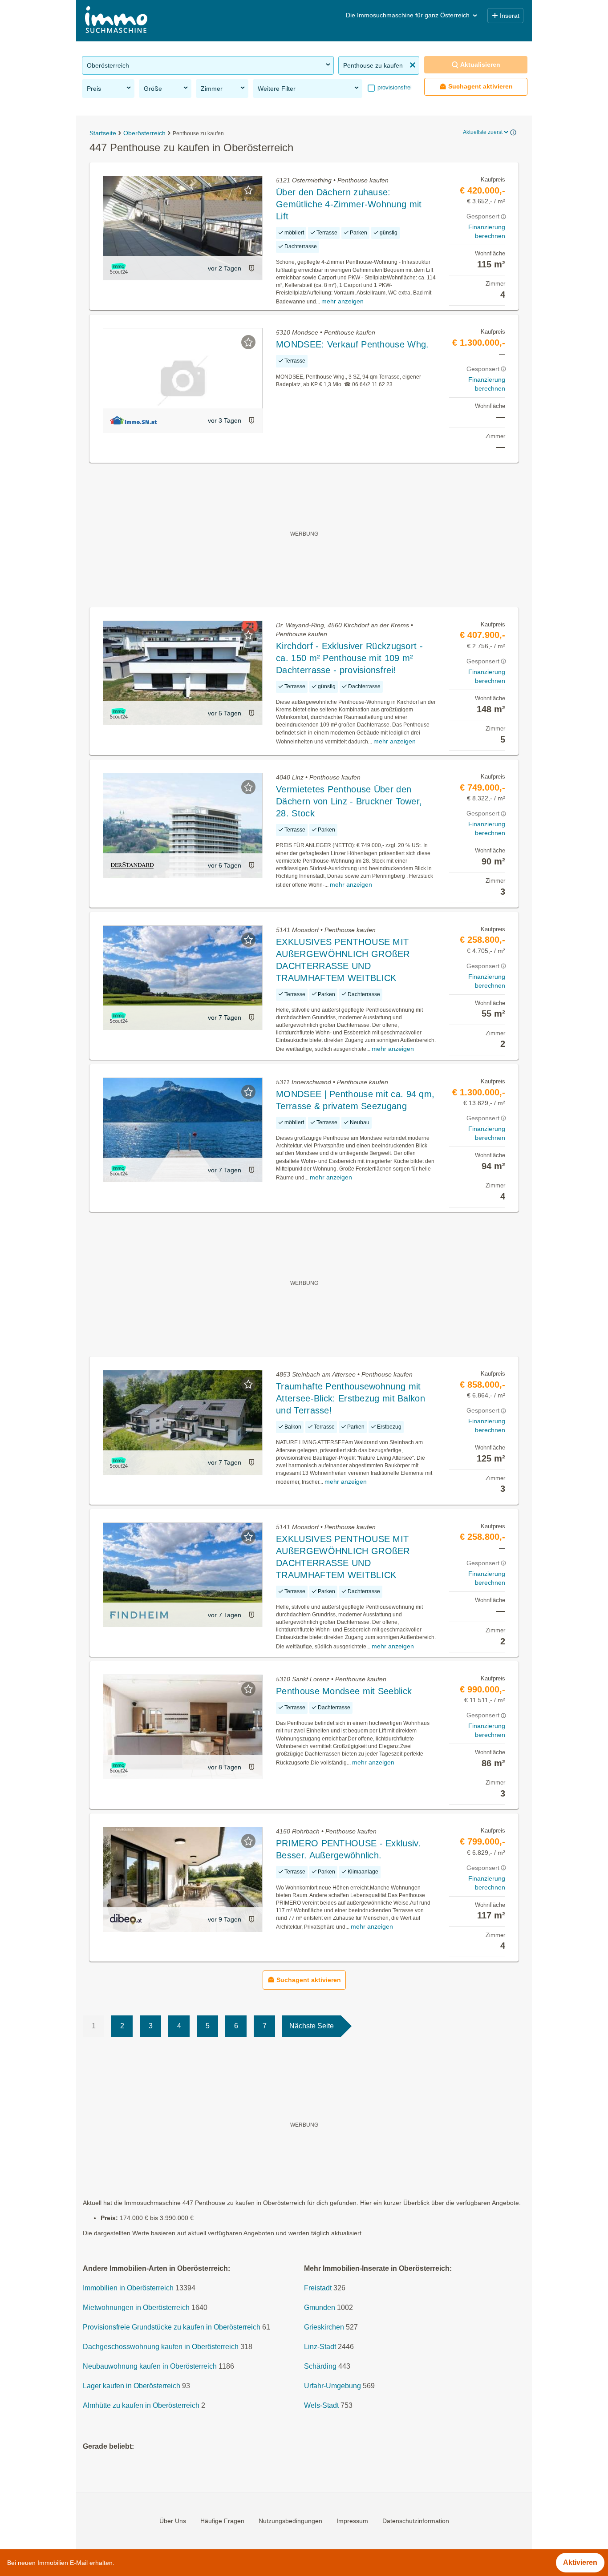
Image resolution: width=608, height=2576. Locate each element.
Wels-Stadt (321, 2405)
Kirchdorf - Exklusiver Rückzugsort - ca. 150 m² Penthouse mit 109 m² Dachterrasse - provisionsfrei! (349, 658)
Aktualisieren (480, 65)
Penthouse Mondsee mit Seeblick (344, 1691)
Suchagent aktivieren (480, 86)
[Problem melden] (251, 268)
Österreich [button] (455, 15)
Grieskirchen (324, 2327)
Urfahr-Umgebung (332, 2386)
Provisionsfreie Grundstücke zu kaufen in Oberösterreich (172, 2327)
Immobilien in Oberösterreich (128, 2288)
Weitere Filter (277, 89)
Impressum (352, 2521)
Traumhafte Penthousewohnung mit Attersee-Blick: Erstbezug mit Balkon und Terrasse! (351, 1398)
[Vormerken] (248, 190)
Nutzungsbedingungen (290, 2521)
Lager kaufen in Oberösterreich (132, 2386)
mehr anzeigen (343, 301)
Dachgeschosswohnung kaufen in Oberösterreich (161, 2347)
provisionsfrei (394, 87)
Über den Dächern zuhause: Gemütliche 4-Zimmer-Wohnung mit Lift (349, 204)
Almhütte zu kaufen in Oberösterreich (141, 2405)
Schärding (320, 2366)
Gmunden (320, 2307)
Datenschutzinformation (416, 2521)
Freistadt (318, 2288)
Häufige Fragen (222, 2521)
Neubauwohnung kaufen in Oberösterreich (150, 2366)
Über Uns (173, 2521)
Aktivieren (580, 2562)
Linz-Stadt (320, 2347)
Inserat (510, 16)
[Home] (116, 21)
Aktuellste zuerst (483, 132)
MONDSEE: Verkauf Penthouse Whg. (352, 344)
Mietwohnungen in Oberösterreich (136, 2307)
